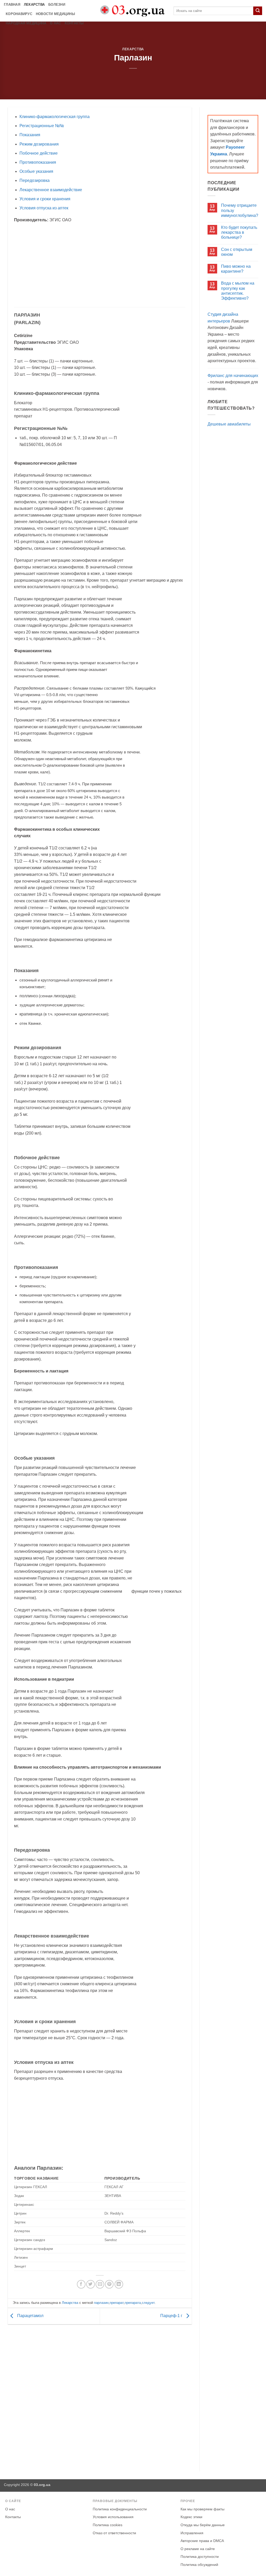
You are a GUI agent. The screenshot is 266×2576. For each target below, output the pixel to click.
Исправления (192, 2533)
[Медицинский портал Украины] (133, 11)
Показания (30, 135)
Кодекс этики (191, 2517)
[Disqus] (100, 2397)
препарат (117, 2303)
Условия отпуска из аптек (44, 208)
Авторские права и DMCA (202, 2541)
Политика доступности (200, 2557)
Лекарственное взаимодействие (51, 190)
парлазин (101, 2303)
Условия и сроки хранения (45, 199)
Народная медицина (26, 23)
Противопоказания (38, 162)
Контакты (74, 23)
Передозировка (35, 180)
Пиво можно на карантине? (236, 269)
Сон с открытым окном (237, 252)
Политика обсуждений (199, 2565)
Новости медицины (55, 14)
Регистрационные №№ (42, 126)
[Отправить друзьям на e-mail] (100, 2284)
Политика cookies (108, 2525)
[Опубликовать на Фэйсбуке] (81, 2284)
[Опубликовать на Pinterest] (109, 2284)
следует (148, 2303)
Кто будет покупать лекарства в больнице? (239, 232)
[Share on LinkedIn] (119, 2284)
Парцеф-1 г (172, 2316)
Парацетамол (30, 2316)
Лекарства (34, 5)
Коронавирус (19, 14)
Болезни (57, 5)
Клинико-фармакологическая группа (55, 117)
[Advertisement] (100, 265)
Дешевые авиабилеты (229, 424)
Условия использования (113, 2517)
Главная (12, 5)
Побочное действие (39, 153)
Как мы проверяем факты (202, 2509)
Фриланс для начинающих (233, 376)
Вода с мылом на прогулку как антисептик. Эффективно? (238, 291)
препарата (133, 2303)
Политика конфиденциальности (120, 2509)
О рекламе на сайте (198, 2549)
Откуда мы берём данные (203, 2525)
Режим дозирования (39, 144)
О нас (55, 23)
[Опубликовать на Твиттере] (91, 2284)
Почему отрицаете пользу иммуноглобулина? (240, 210)
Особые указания (36, 171)
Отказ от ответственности (114, 2533)
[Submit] (258, 11)
